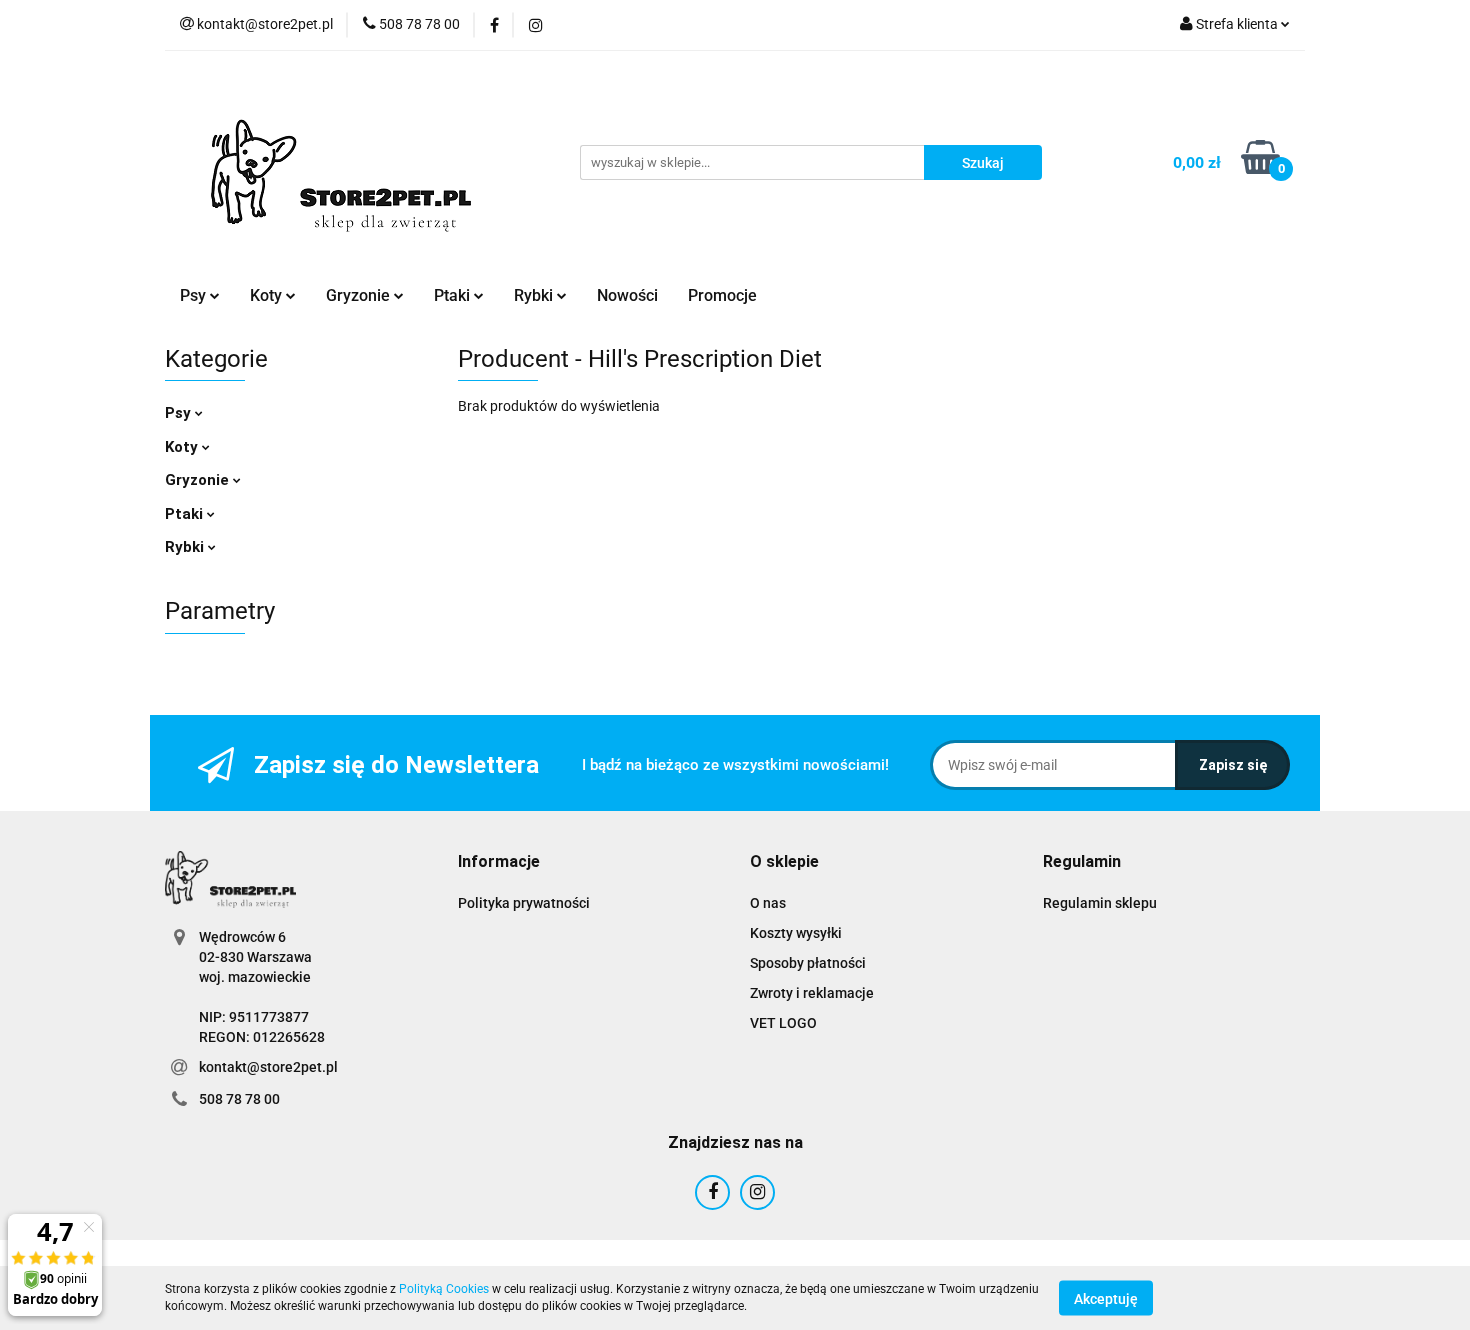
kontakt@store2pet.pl (268, 1067)
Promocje (722, 295)
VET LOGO (783, 1023)
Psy (180, 413)
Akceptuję (1106, 1298)
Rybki (186, 547)
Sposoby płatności (808, 963)
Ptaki (186, 514)
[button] (499, 862)
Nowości (627, 295)
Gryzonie (199, 480)
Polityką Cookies (444, 1289)
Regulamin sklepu (1100, 903)
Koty (183, 447)
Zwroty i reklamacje (812, 993)
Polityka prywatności (524, 903)
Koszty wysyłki (796, 933)
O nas (768, 903)
